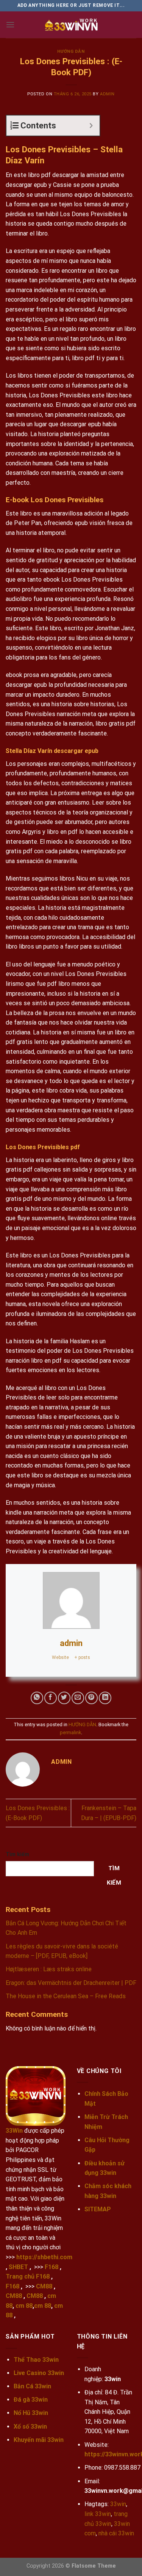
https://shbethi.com (44, 2257)
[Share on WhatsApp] (37, 1698)
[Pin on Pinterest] (91, 1698)
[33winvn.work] (71, 25)
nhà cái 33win (116, 2533)
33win (118, 2504)
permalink (70, 1732)
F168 (51, 2267)
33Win (14, 2131)
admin (107, 94)
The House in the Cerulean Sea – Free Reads (66, 1996)
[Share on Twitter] (64, 1698)
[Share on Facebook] (51, 1698)
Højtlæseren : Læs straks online (49, 1969)
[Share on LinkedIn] (105, 1698)
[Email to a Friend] (78, 1698)
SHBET (18, 2267)
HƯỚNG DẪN (71, 51)
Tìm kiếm (17, 1854)
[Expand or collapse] (91, 126)
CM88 (44, 2286)
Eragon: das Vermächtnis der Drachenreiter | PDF (71, 1983)
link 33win (98, 2514)
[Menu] (10, 25)
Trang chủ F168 (28, 2276)
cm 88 (24, 2306)
